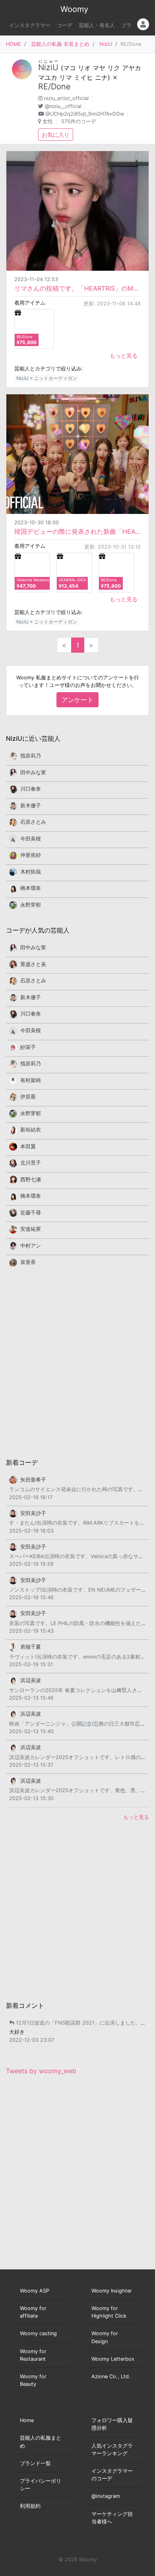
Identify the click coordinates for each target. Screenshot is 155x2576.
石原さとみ (33, 822)
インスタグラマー (30, 25)
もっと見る (124, 355)
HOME (14, 44)
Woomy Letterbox (113, 2359)
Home (27, 2420)
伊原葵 (28, 1097)
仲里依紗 (31, 855)
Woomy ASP (35, 2291)
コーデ (65, 25)
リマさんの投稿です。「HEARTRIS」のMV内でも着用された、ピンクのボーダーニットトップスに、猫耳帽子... (77, 288)
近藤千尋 (31, 1213)
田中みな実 (33, 772)
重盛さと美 (33, 964)
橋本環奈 (31, 888)
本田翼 (28, 1146)
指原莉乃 (31, 756)
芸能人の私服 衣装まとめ (60, 44)
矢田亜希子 (33, 1480)
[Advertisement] (77, 1362)
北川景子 (31, 1163)
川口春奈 (31, 789)
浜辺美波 (31, 1680)
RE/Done (54, 87)
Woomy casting (38, 2333)
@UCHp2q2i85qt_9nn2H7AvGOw (85, 114)
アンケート (77, 700)
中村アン (31, 1246)
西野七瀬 (31, 1180)
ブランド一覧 (35, 2463)
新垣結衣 (31, 1130)
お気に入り (56, 135)
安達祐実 (31, 1229)
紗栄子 (28, 1047)
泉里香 (28, 1262)
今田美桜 (31, 839)
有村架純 (31, 1080)
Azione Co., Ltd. (111, 2376)
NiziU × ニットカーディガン (47, 378)
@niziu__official (63, 106)
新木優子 (31, 806)
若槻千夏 (31, 1647)
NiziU (106, 44)
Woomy (74, 9)
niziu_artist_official (66, 98)
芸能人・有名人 (97, 25)
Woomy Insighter (112, 2291)
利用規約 (30, 2506)
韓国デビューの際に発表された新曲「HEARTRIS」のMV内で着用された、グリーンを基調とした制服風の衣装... (77, 531)
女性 (48, 121)
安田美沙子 (33, 1513)
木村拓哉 (31, 872)
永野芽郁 (31, 905)
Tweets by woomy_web (41, 2071)
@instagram (106, 2496)
